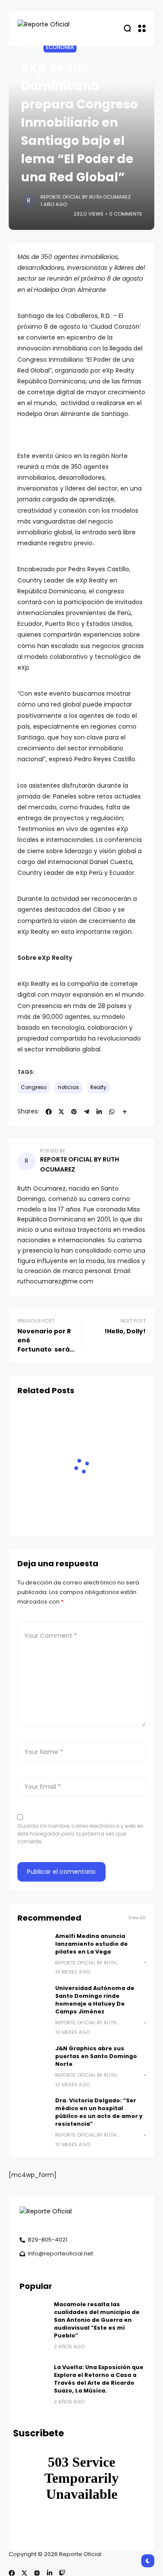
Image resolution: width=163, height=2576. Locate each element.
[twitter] (24, 2573)
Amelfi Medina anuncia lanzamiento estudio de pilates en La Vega (91, 1944)
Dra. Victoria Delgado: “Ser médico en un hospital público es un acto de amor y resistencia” (99, 2112)
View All (137, 1918)
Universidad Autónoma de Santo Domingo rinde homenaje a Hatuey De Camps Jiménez (95, 2000)
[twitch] (62, 2573)
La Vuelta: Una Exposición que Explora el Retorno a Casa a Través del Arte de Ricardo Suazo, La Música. (99, 2379)
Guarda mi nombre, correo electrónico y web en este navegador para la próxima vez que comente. (80, 1834)
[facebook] (12, 2573)
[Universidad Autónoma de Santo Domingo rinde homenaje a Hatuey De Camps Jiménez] (33, 2000)
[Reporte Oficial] (52, 28)
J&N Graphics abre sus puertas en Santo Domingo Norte (96, 2056)
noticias (68, 1087)
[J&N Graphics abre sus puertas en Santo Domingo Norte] (33, 2060)
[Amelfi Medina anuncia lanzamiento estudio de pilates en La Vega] (33, 1948)
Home (28, 47)
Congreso (34, 1087)
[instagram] (37, 2573)
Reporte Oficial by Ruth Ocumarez (86, 197)
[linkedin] (50, 2573)
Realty (98, 1087)
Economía (60, 47)
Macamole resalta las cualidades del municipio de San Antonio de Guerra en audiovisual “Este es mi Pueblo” (97, 2320)
